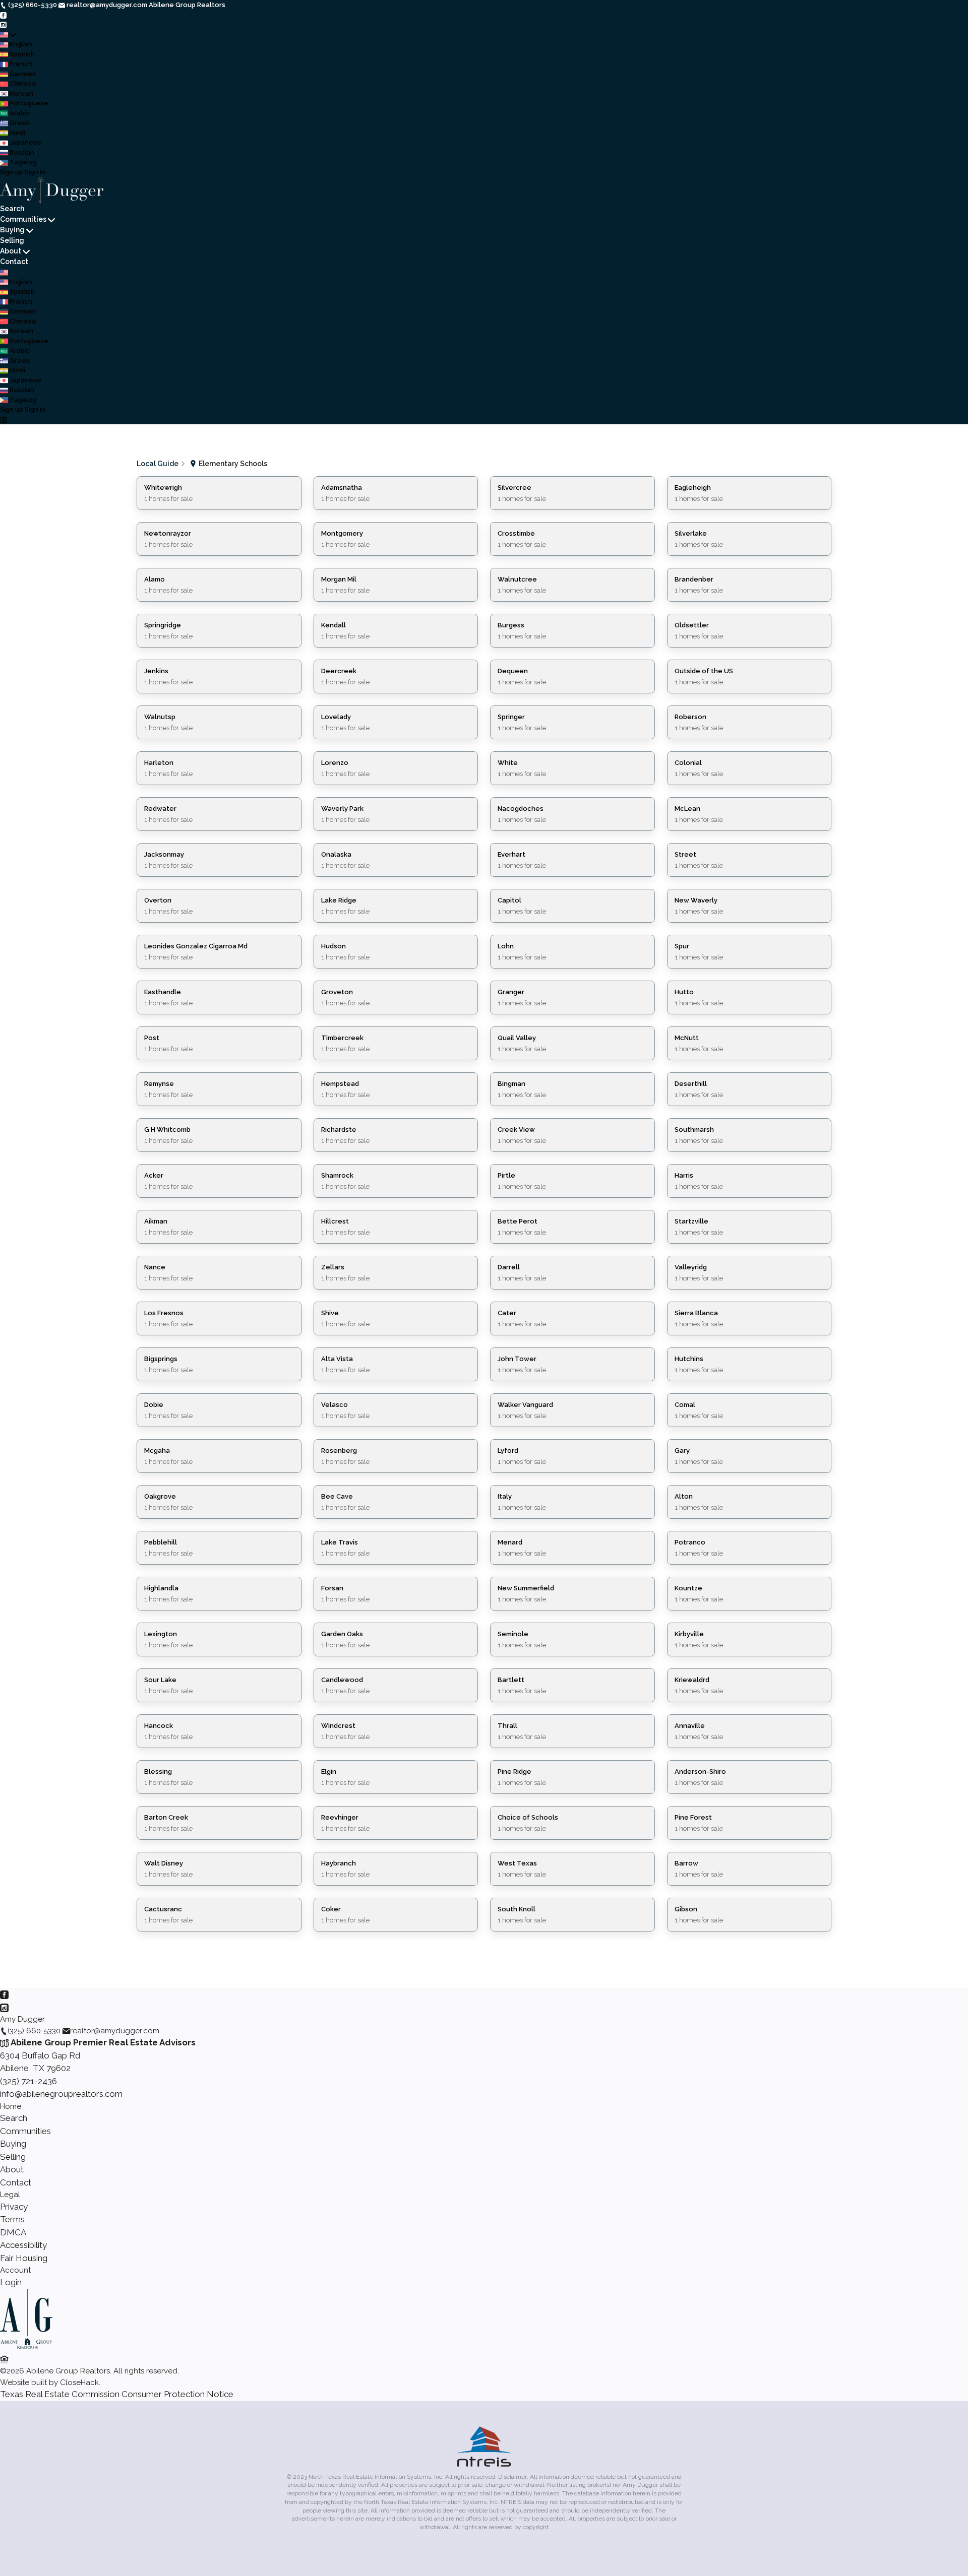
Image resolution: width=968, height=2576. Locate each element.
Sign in (35, 172)
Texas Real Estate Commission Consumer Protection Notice (117, 2394)
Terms (12, 2219)
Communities (23, 219)
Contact (14, 262)
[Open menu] (3, 420)
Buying (12, 230)
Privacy (14, 2207)
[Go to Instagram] (3, 24)
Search (12, 209)
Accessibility (23, 2245)
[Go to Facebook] (3, 15)
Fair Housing (24, 2258)
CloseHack (79, 2382)
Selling (12, 240)
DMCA (13, 2232)
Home (11, 2106)
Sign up (12, 172)
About (11, 251)
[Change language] (8, 35)
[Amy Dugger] (26, 2347)
